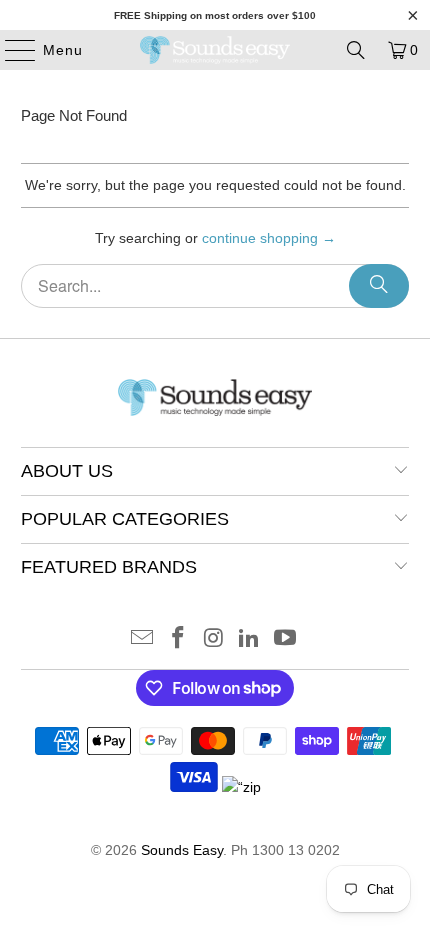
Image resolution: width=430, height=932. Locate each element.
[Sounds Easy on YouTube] (286, 639)
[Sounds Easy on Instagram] (214, 639)
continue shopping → (269, 238)
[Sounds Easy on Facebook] (178, 639)
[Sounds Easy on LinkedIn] (250, 639)
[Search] (356, 50)
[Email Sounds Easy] (143, 639)
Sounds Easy (182, 850)
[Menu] (10, 50)
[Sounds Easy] (215, 50)
